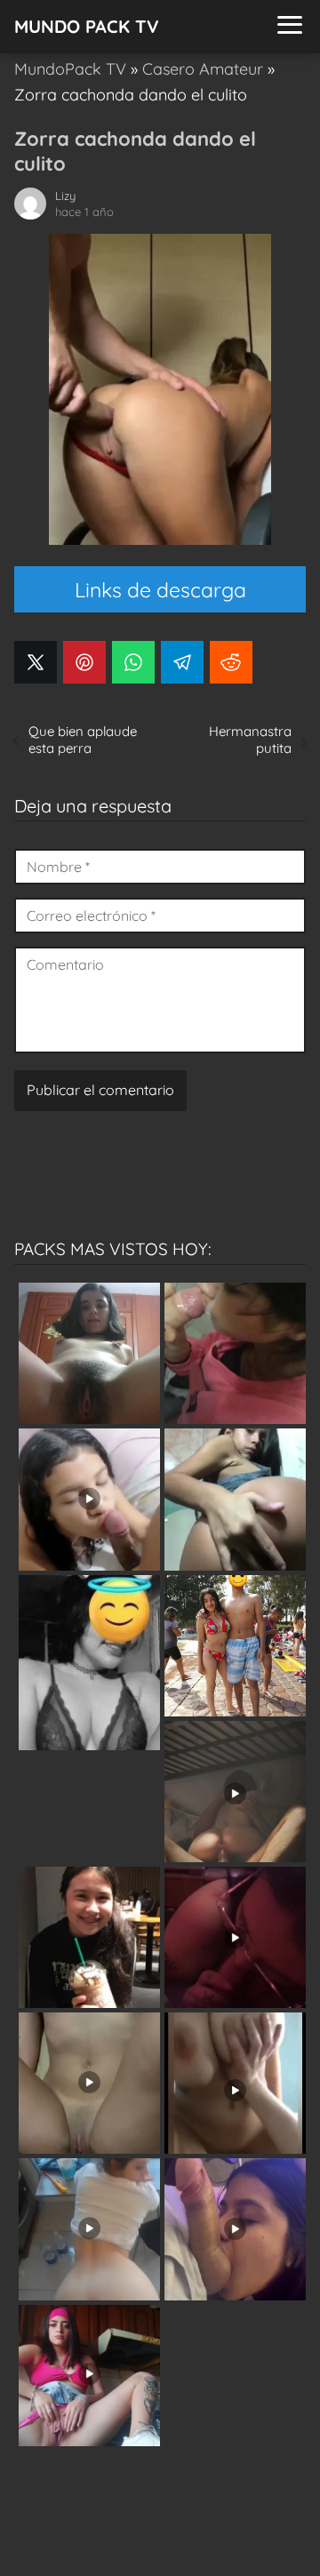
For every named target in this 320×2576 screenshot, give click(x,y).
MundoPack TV (70, 69)
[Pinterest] (84, 662)
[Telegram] (182, 662)
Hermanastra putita (250, 740)
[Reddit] (231, 662)
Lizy (65, 196)
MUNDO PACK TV (87, 26)
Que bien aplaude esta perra (83, 740)
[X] (36, 662)
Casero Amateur (203, 69)
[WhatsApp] (133, 662)
